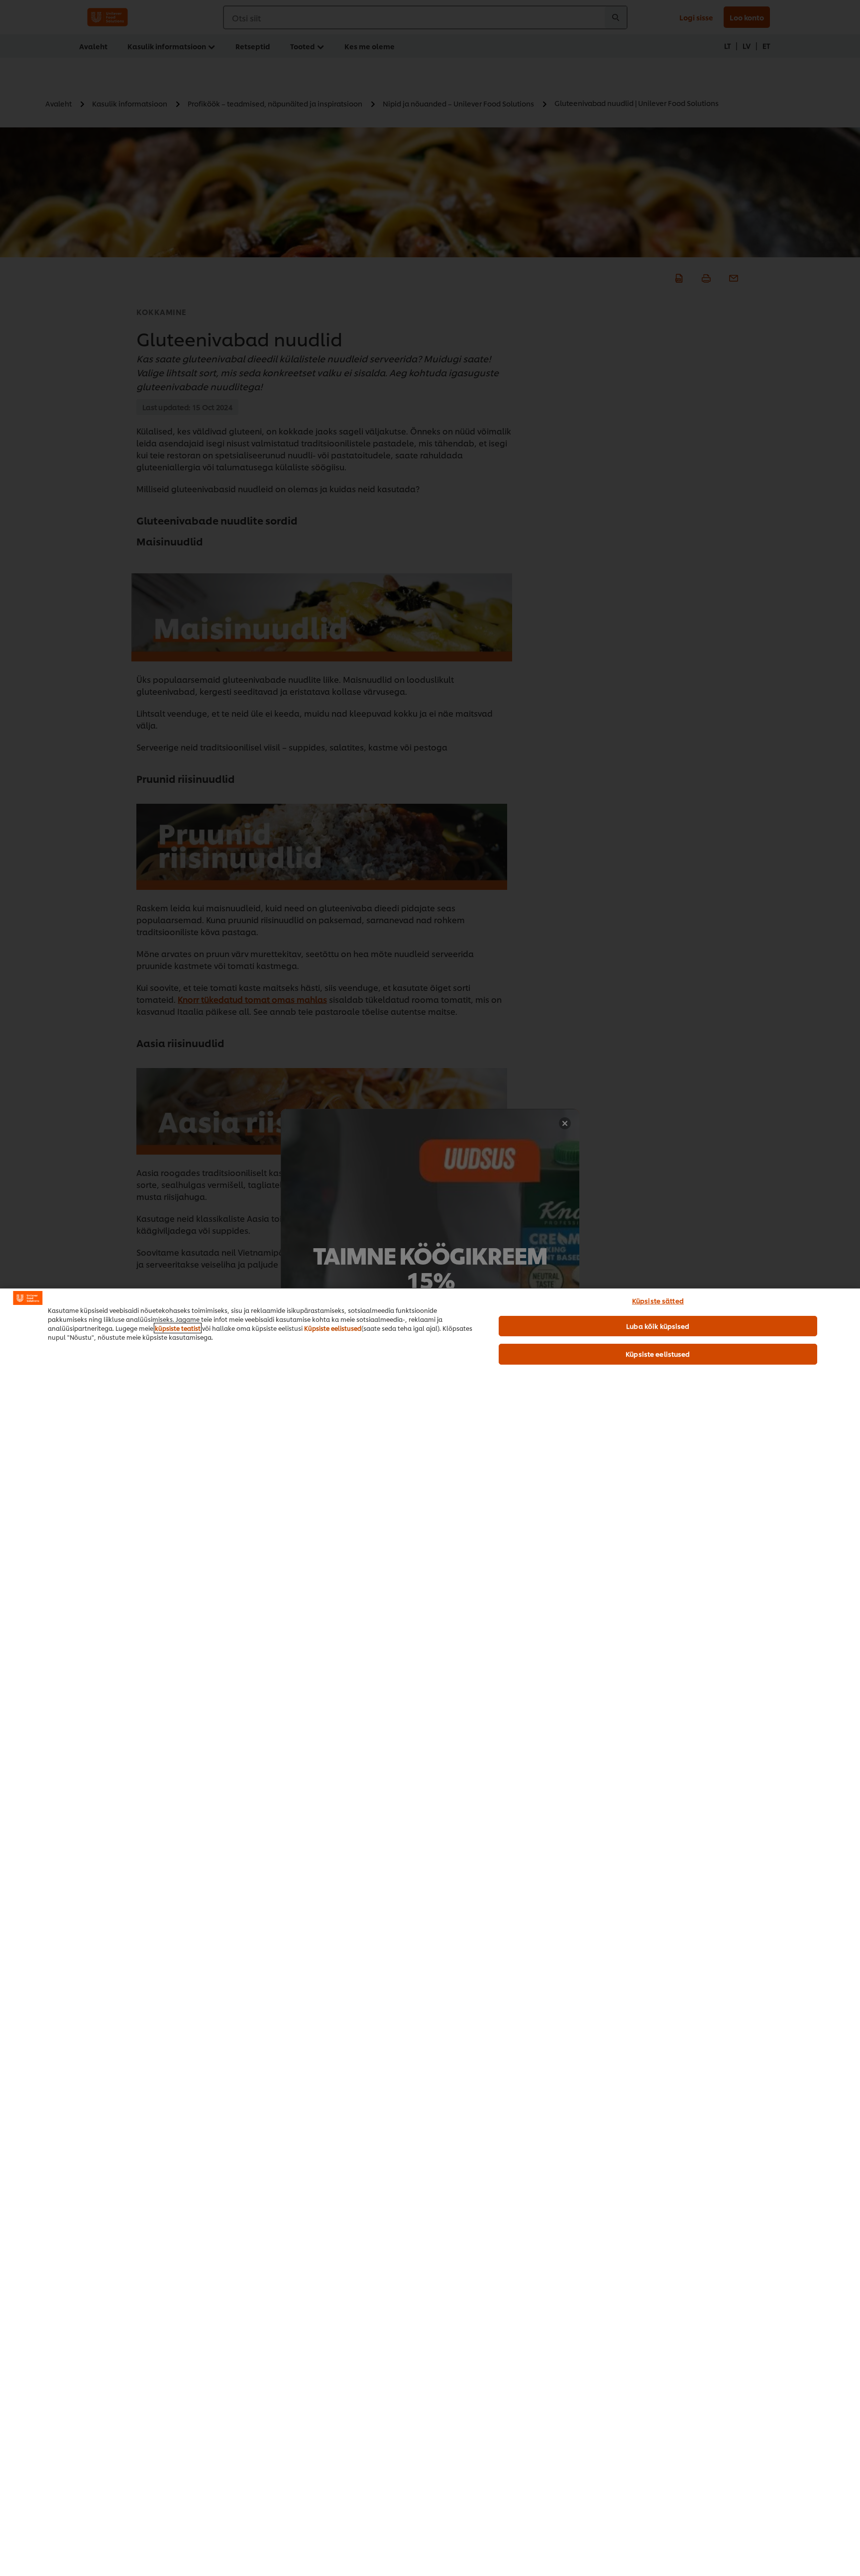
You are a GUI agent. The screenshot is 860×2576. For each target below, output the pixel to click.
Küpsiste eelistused (333, 1328)
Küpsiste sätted (658, 1300)
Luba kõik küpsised (658, 1326)
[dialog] (430, 1932)
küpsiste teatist (178, 1328)
